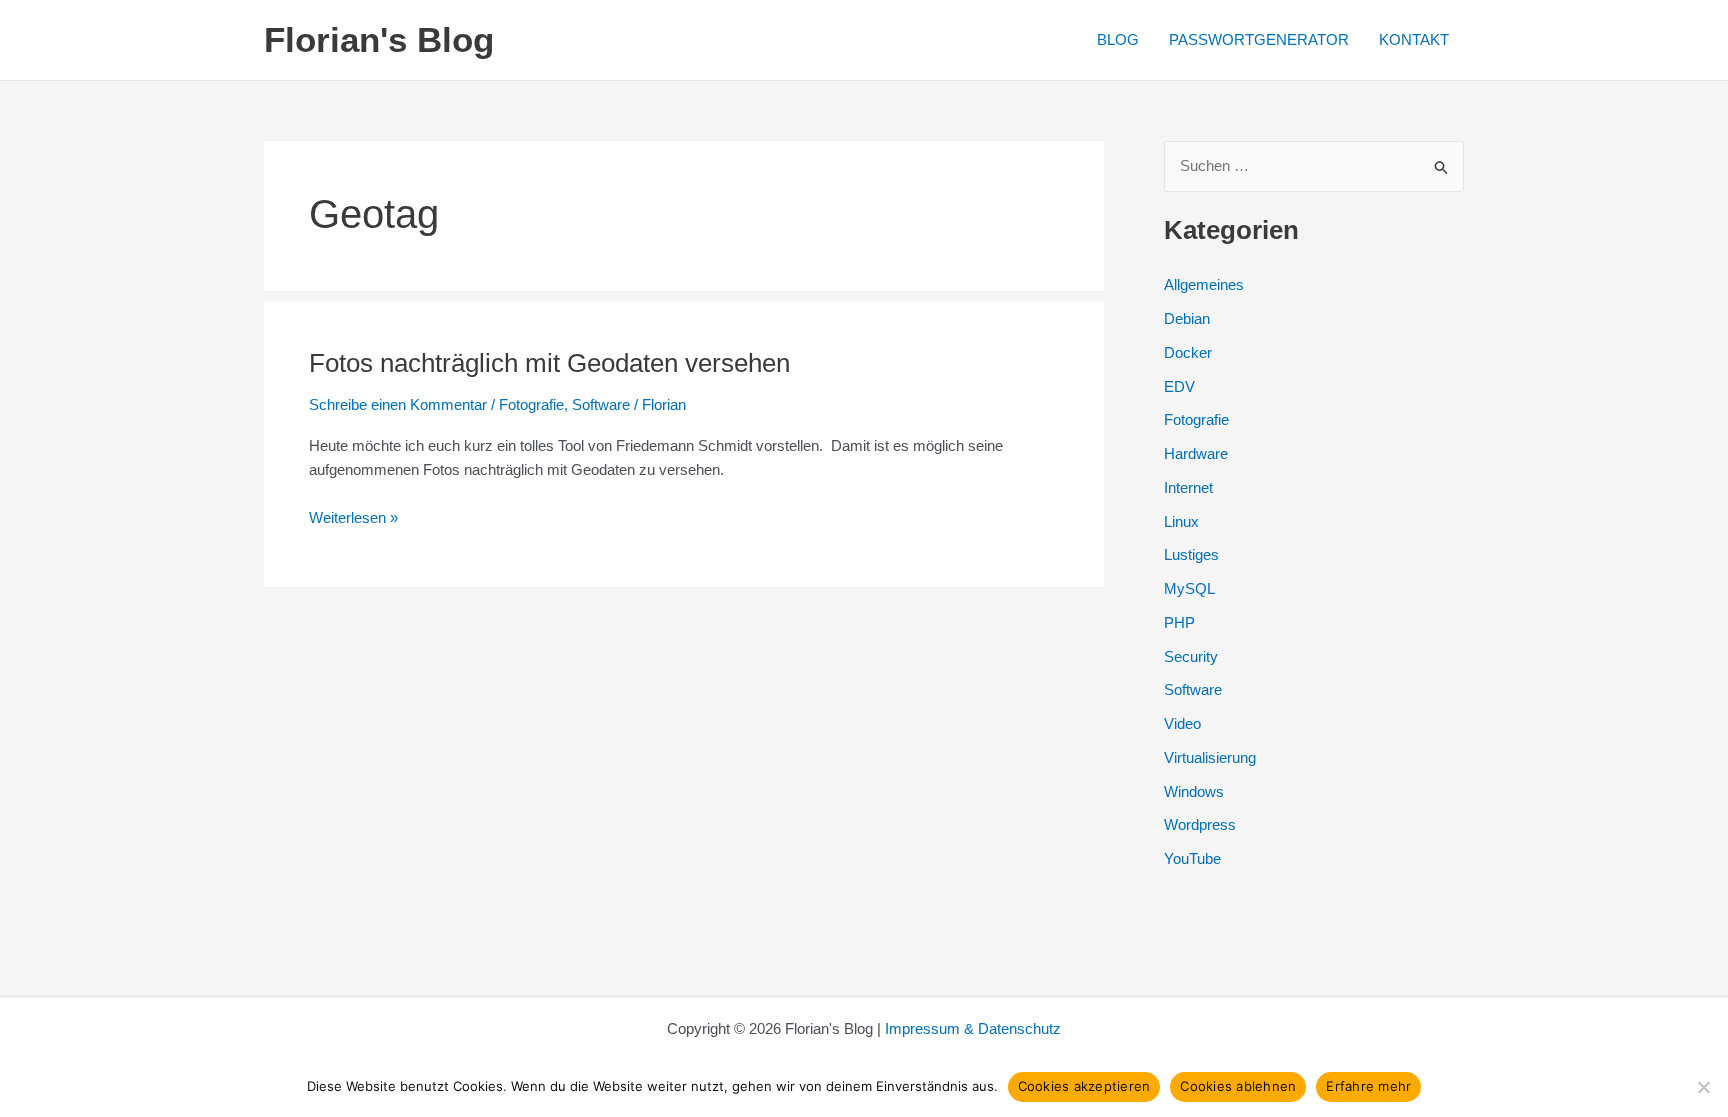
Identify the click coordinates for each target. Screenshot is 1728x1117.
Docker (1188, 352)
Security (1191, 656)
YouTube (1192, 858)
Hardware (1196, 453)
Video (1182, 723)
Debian (1187, 318)
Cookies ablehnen (1238, 1086)
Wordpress (1200, 824)
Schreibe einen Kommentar (398, 404)
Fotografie (531, 404)
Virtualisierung (1210, 757)
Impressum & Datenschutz (973, 1028)
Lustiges (1191, 554)
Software (601, 404)
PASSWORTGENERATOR (1259, 39)
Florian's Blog (379, 39)
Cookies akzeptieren (1084, 1086)
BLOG (1118, 39)
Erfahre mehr (1368, 1086)
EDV (1179, 386)
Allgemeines (1204, 284)
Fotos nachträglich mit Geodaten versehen (549, 363)
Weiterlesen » (353, 519)
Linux (1181, 521)
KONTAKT (1414, 39)
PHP (1179, 622)
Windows (1194, 791)
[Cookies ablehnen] (1703, 1087)
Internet (1188, 487)
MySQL (1189, 588)
